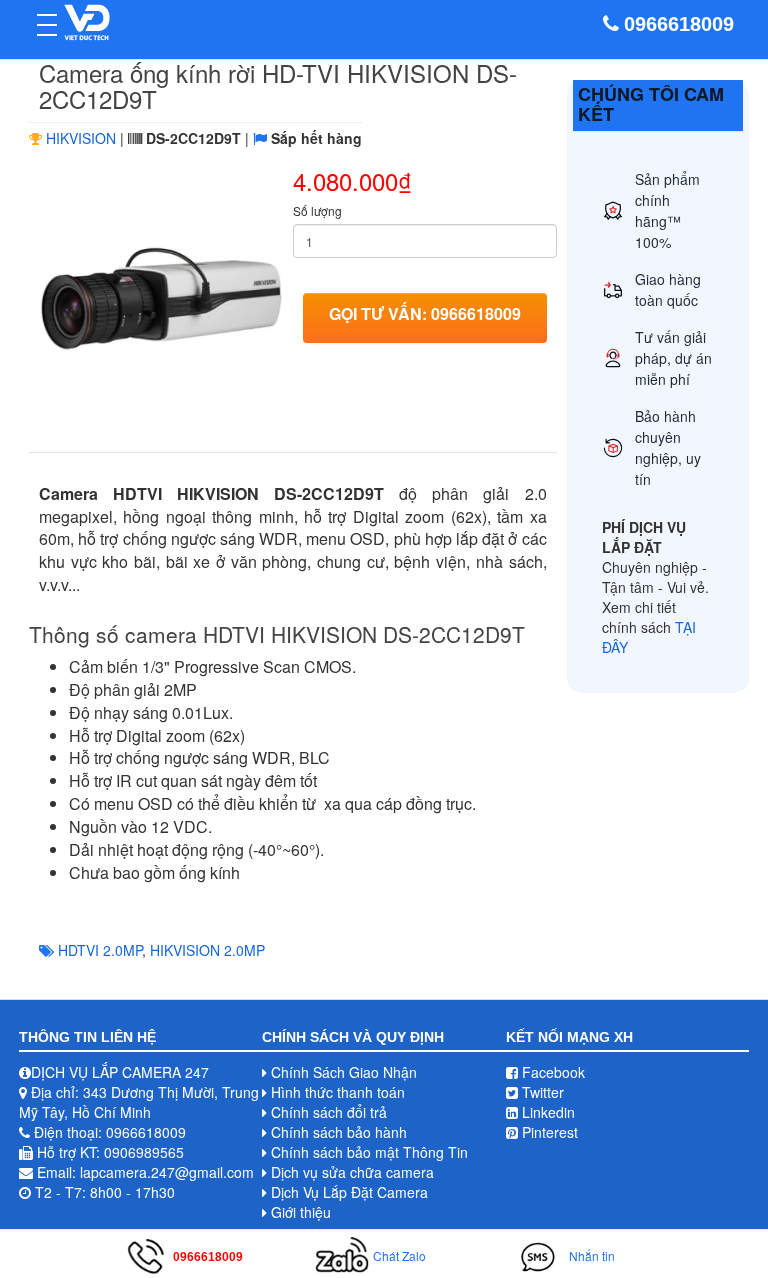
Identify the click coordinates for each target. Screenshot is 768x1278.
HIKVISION (81, 138)
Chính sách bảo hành (339, 1132)
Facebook (551, 1072)
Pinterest (548, 1132)
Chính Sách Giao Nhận (344, 1072)
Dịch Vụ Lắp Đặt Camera (349, 1192)
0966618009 (679, 24)
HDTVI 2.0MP (100, 950)
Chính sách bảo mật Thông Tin (369, 1152)
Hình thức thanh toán (338, 1092)
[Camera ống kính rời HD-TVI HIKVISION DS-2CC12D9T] (161, 295)
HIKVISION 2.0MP (207, 950)
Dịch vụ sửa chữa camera (352, 1172)
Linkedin (546, 1112)
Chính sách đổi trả (329, 1112)
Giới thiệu (301, 1212)
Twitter (541, 1092)
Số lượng (317, 210)
